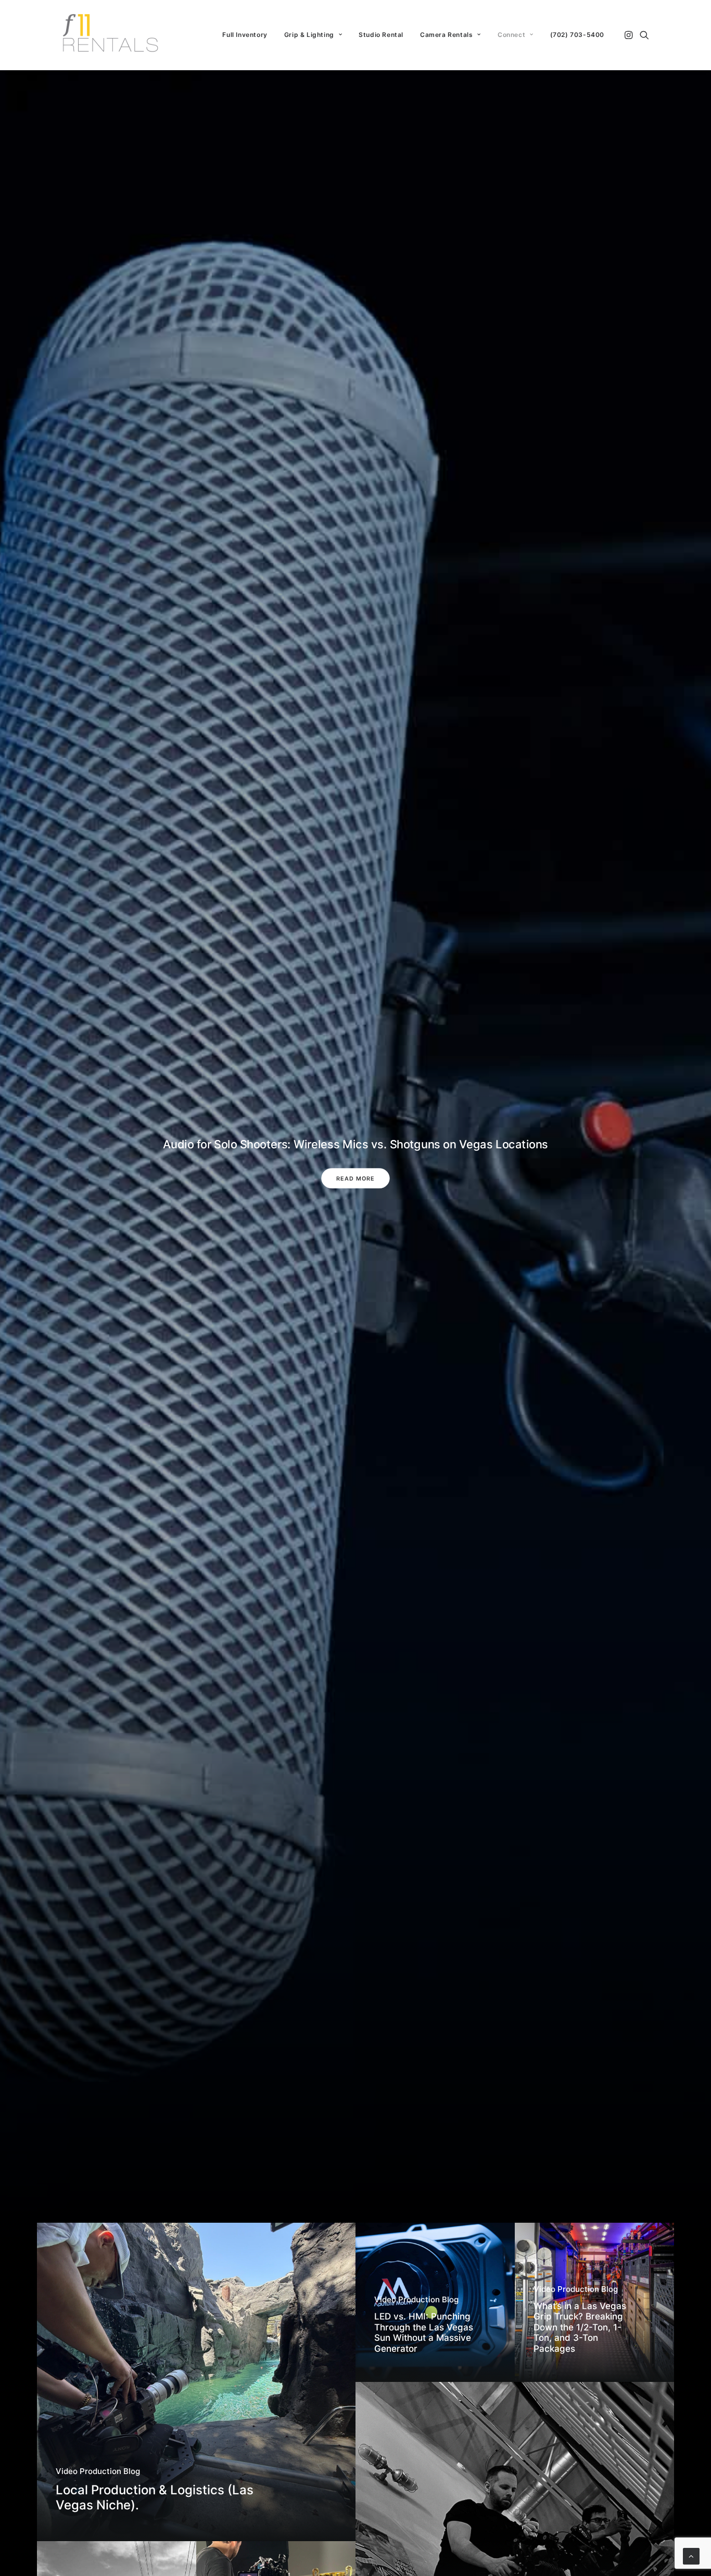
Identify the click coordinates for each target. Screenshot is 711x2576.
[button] (630, 35)
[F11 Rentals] (111, 35)
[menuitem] (245, 35)
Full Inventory (245, 35)
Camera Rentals (446, 35)
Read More (355, 1178)
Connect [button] (511, 35)
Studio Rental (381, 35)
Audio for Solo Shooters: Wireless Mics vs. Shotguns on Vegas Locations (355, 1144)
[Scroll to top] (691, 2555)
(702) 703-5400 (577, 35)
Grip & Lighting (309, 35)
